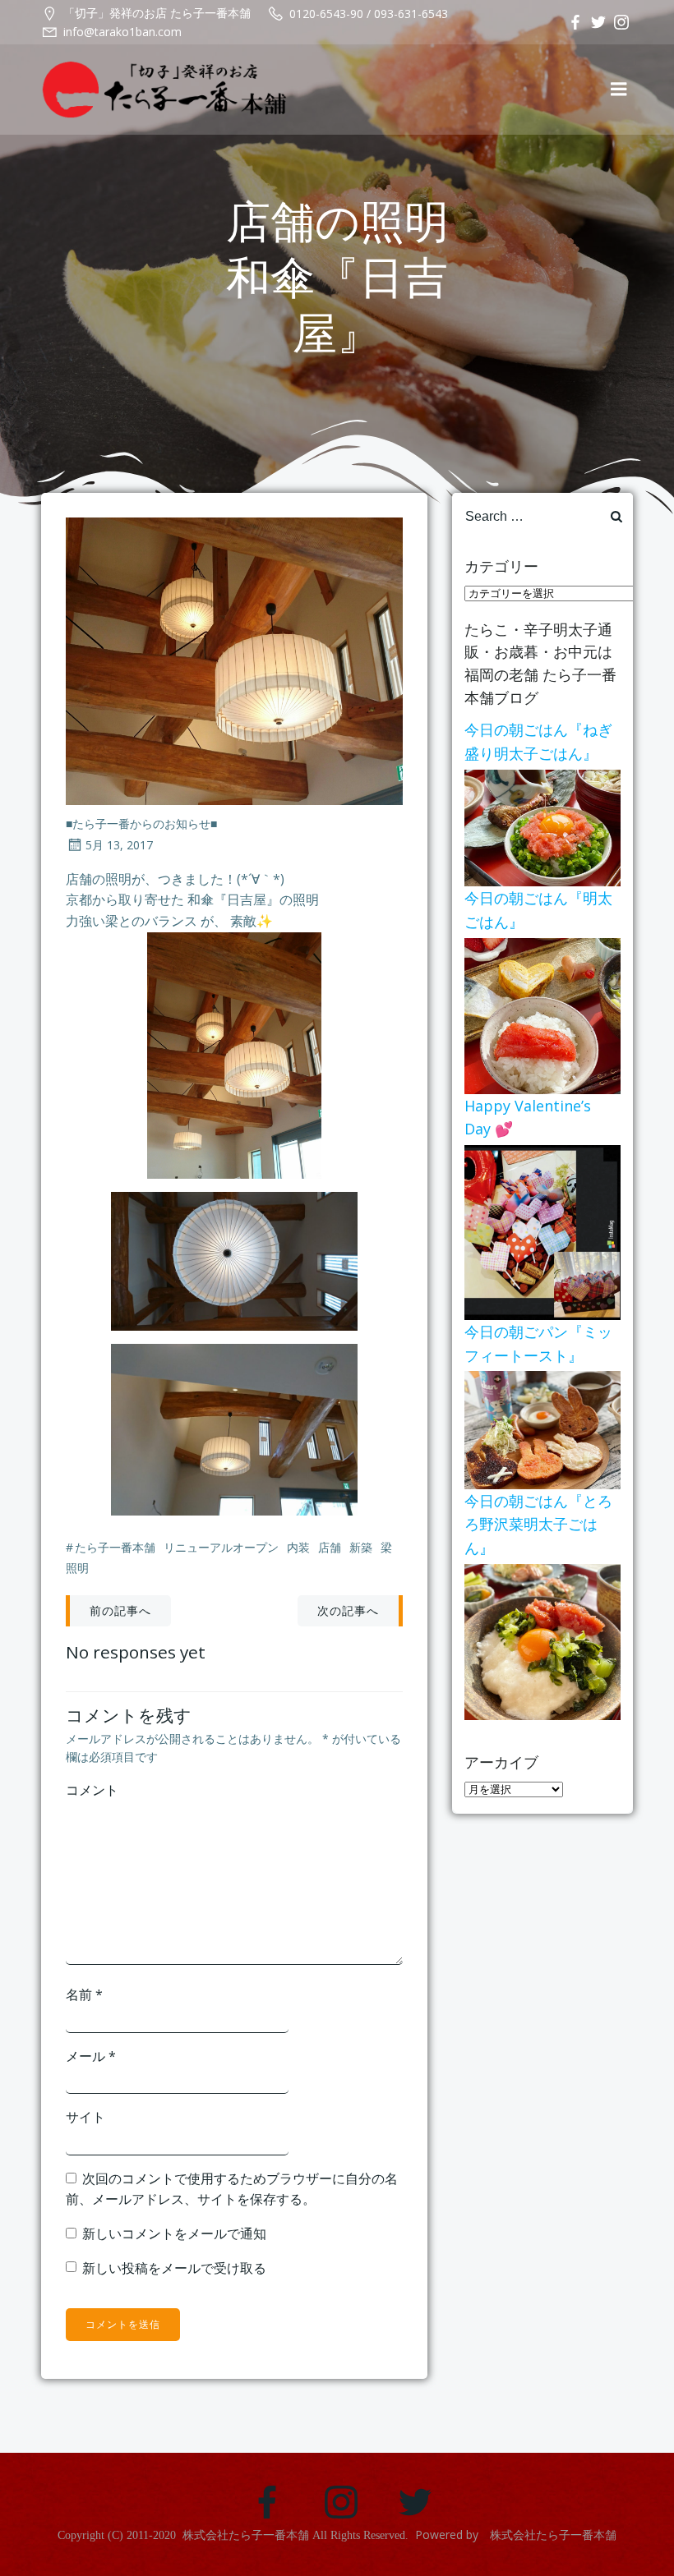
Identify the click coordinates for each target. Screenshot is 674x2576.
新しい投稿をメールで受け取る (174, 2268)
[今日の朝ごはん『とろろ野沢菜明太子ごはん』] (542, 1640)
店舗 (330, 1547)
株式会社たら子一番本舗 (246, 2535)
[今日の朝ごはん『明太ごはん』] (542, 1014)
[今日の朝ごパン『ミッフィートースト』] (542, 1428)
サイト (85, 2117)
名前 (84, 1994)
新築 (361, 1547)
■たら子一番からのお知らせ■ (141, 823)
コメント (92, 1790)
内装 (298, 1547)
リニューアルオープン (221, 1547)
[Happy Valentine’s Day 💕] (542, 1231)
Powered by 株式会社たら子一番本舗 (516, 2535)
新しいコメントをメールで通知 (174, 2233)
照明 (77, 1568)
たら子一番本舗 (115, 1547)
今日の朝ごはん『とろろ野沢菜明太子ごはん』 (538, 1525)
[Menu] (619, 90)
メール (91, 2056)
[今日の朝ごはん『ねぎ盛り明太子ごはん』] (542, 826)
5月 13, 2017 (119, 845)
